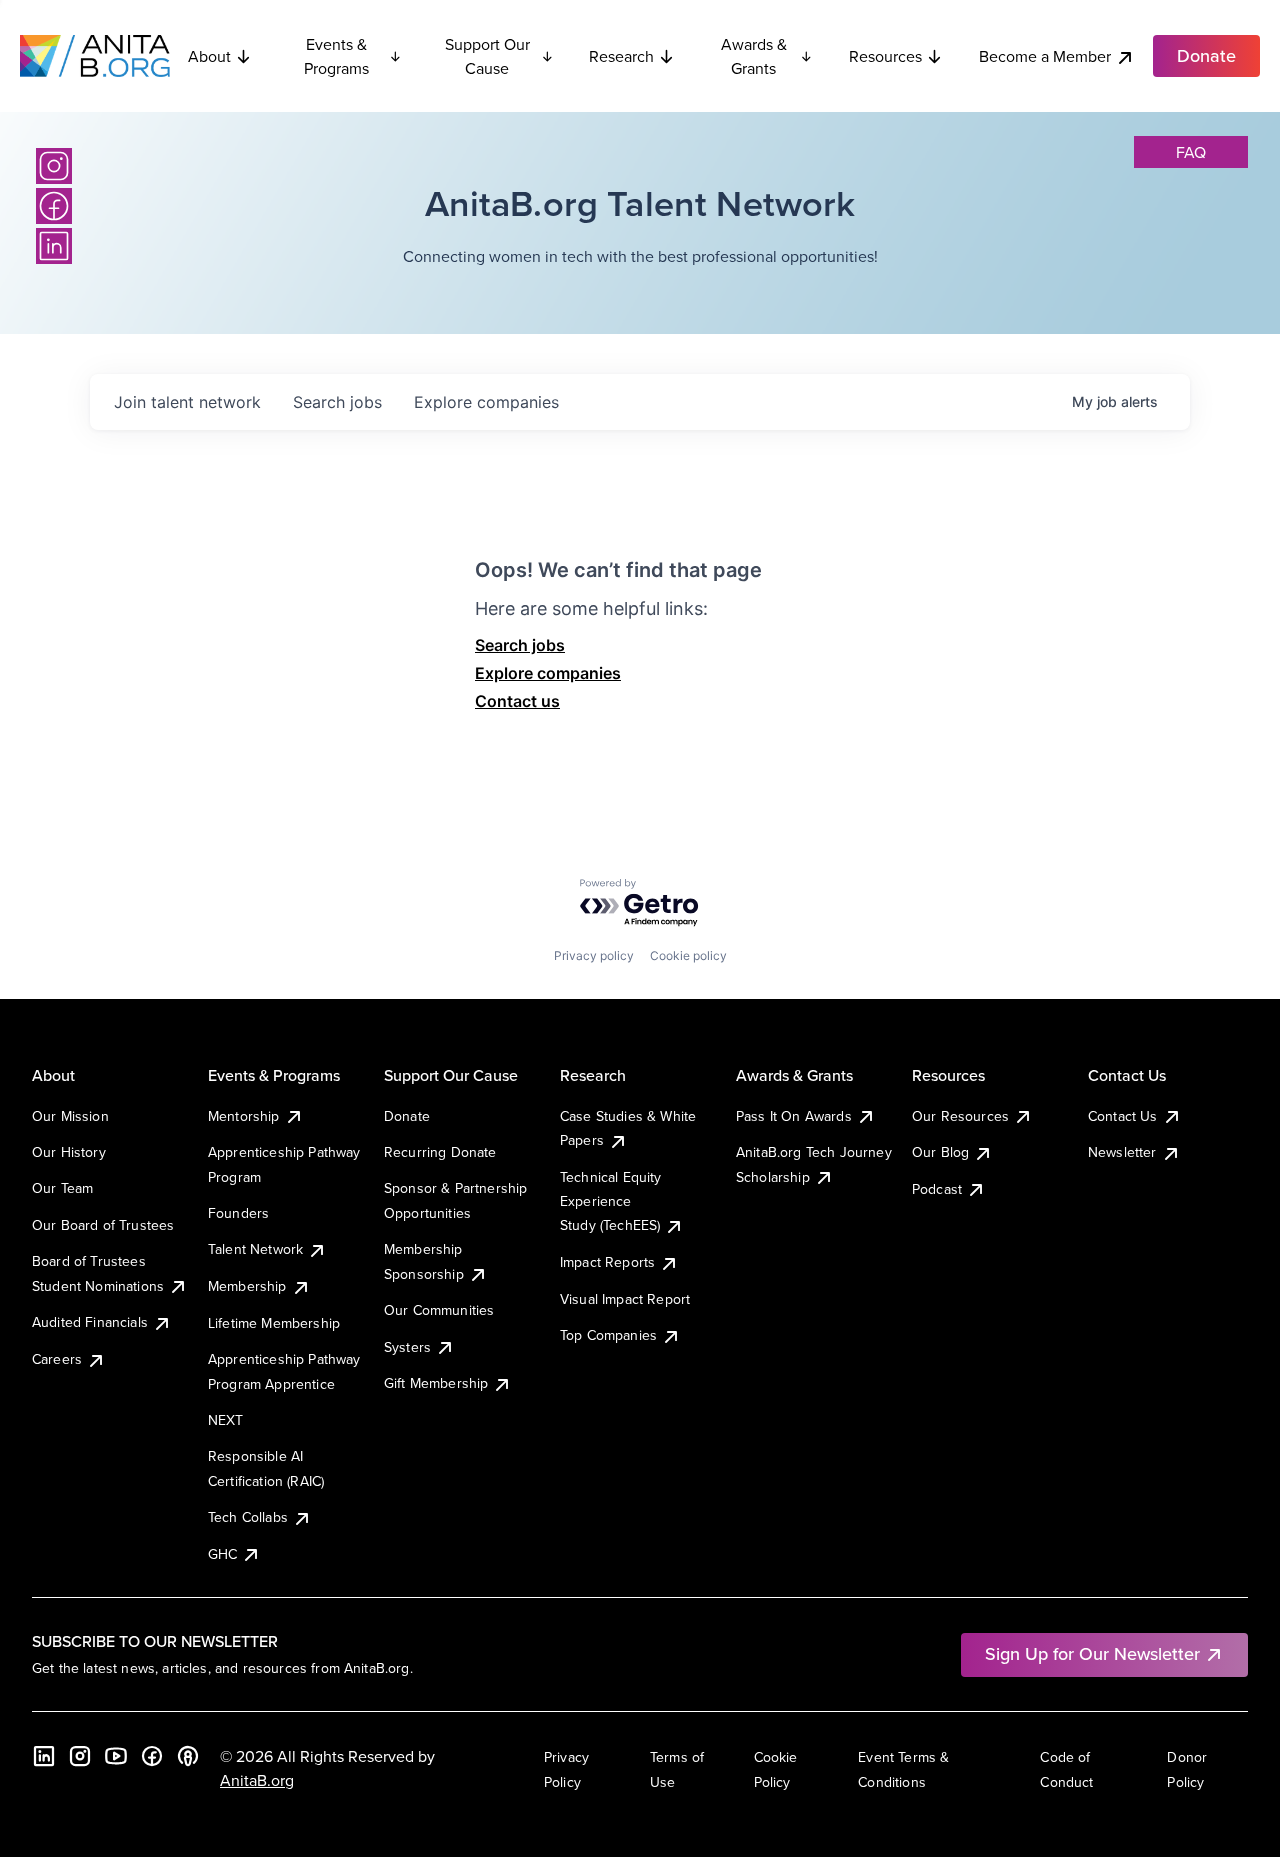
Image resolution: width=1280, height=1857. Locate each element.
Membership (247, 1286)
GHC (222, 1554)
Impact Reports (607, 1262)
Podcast (937, 1189)
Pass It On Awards (794, 1116)
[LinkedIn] (54, 246)
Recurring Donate (440, 1152)
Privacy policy (594, 955)
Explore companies (548, 673)
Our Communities (439, 1310)
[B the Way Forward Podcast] (188, 1756)
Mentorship (244, 1116)
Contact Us (1123, 1116)
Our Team (62, 1188)
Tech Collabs (248, 1517)
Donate (407, 1116)
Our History (69, 1152)
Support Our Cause (487, 56)
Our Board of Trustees (103, 1225)
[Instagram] (54, 166)
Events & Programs (336, 56)
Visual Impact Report (625, 1299)
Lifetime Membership (274, 1323)
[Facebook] (54, 206)
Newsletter (1122, 1152)
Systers (407, 1347)
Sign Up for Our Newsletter (1092, 1653)
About (209, 56)
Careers (57, 1359)
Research (621, 56)
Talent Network (255, 1249)
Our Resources (960, 1116)
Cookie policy (688, 955)
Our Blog (940, 1152)
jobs (337, 402)
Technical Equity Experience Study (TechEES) (611, 1201)
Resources (885, 56)
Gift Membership (436, 1383)
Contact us (517, 701)
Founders (238, 1213)
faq (1191, 152)
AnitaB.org (257, 1780)
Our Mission (70, 1116)
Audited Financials (90, 1322)
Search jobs (520, 645)
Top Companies (608, 1335)
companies (486, 402)
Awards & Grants (754, 56)
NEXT (226, 1420)
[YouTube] (116, 1756)
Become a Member (1045, 56)
